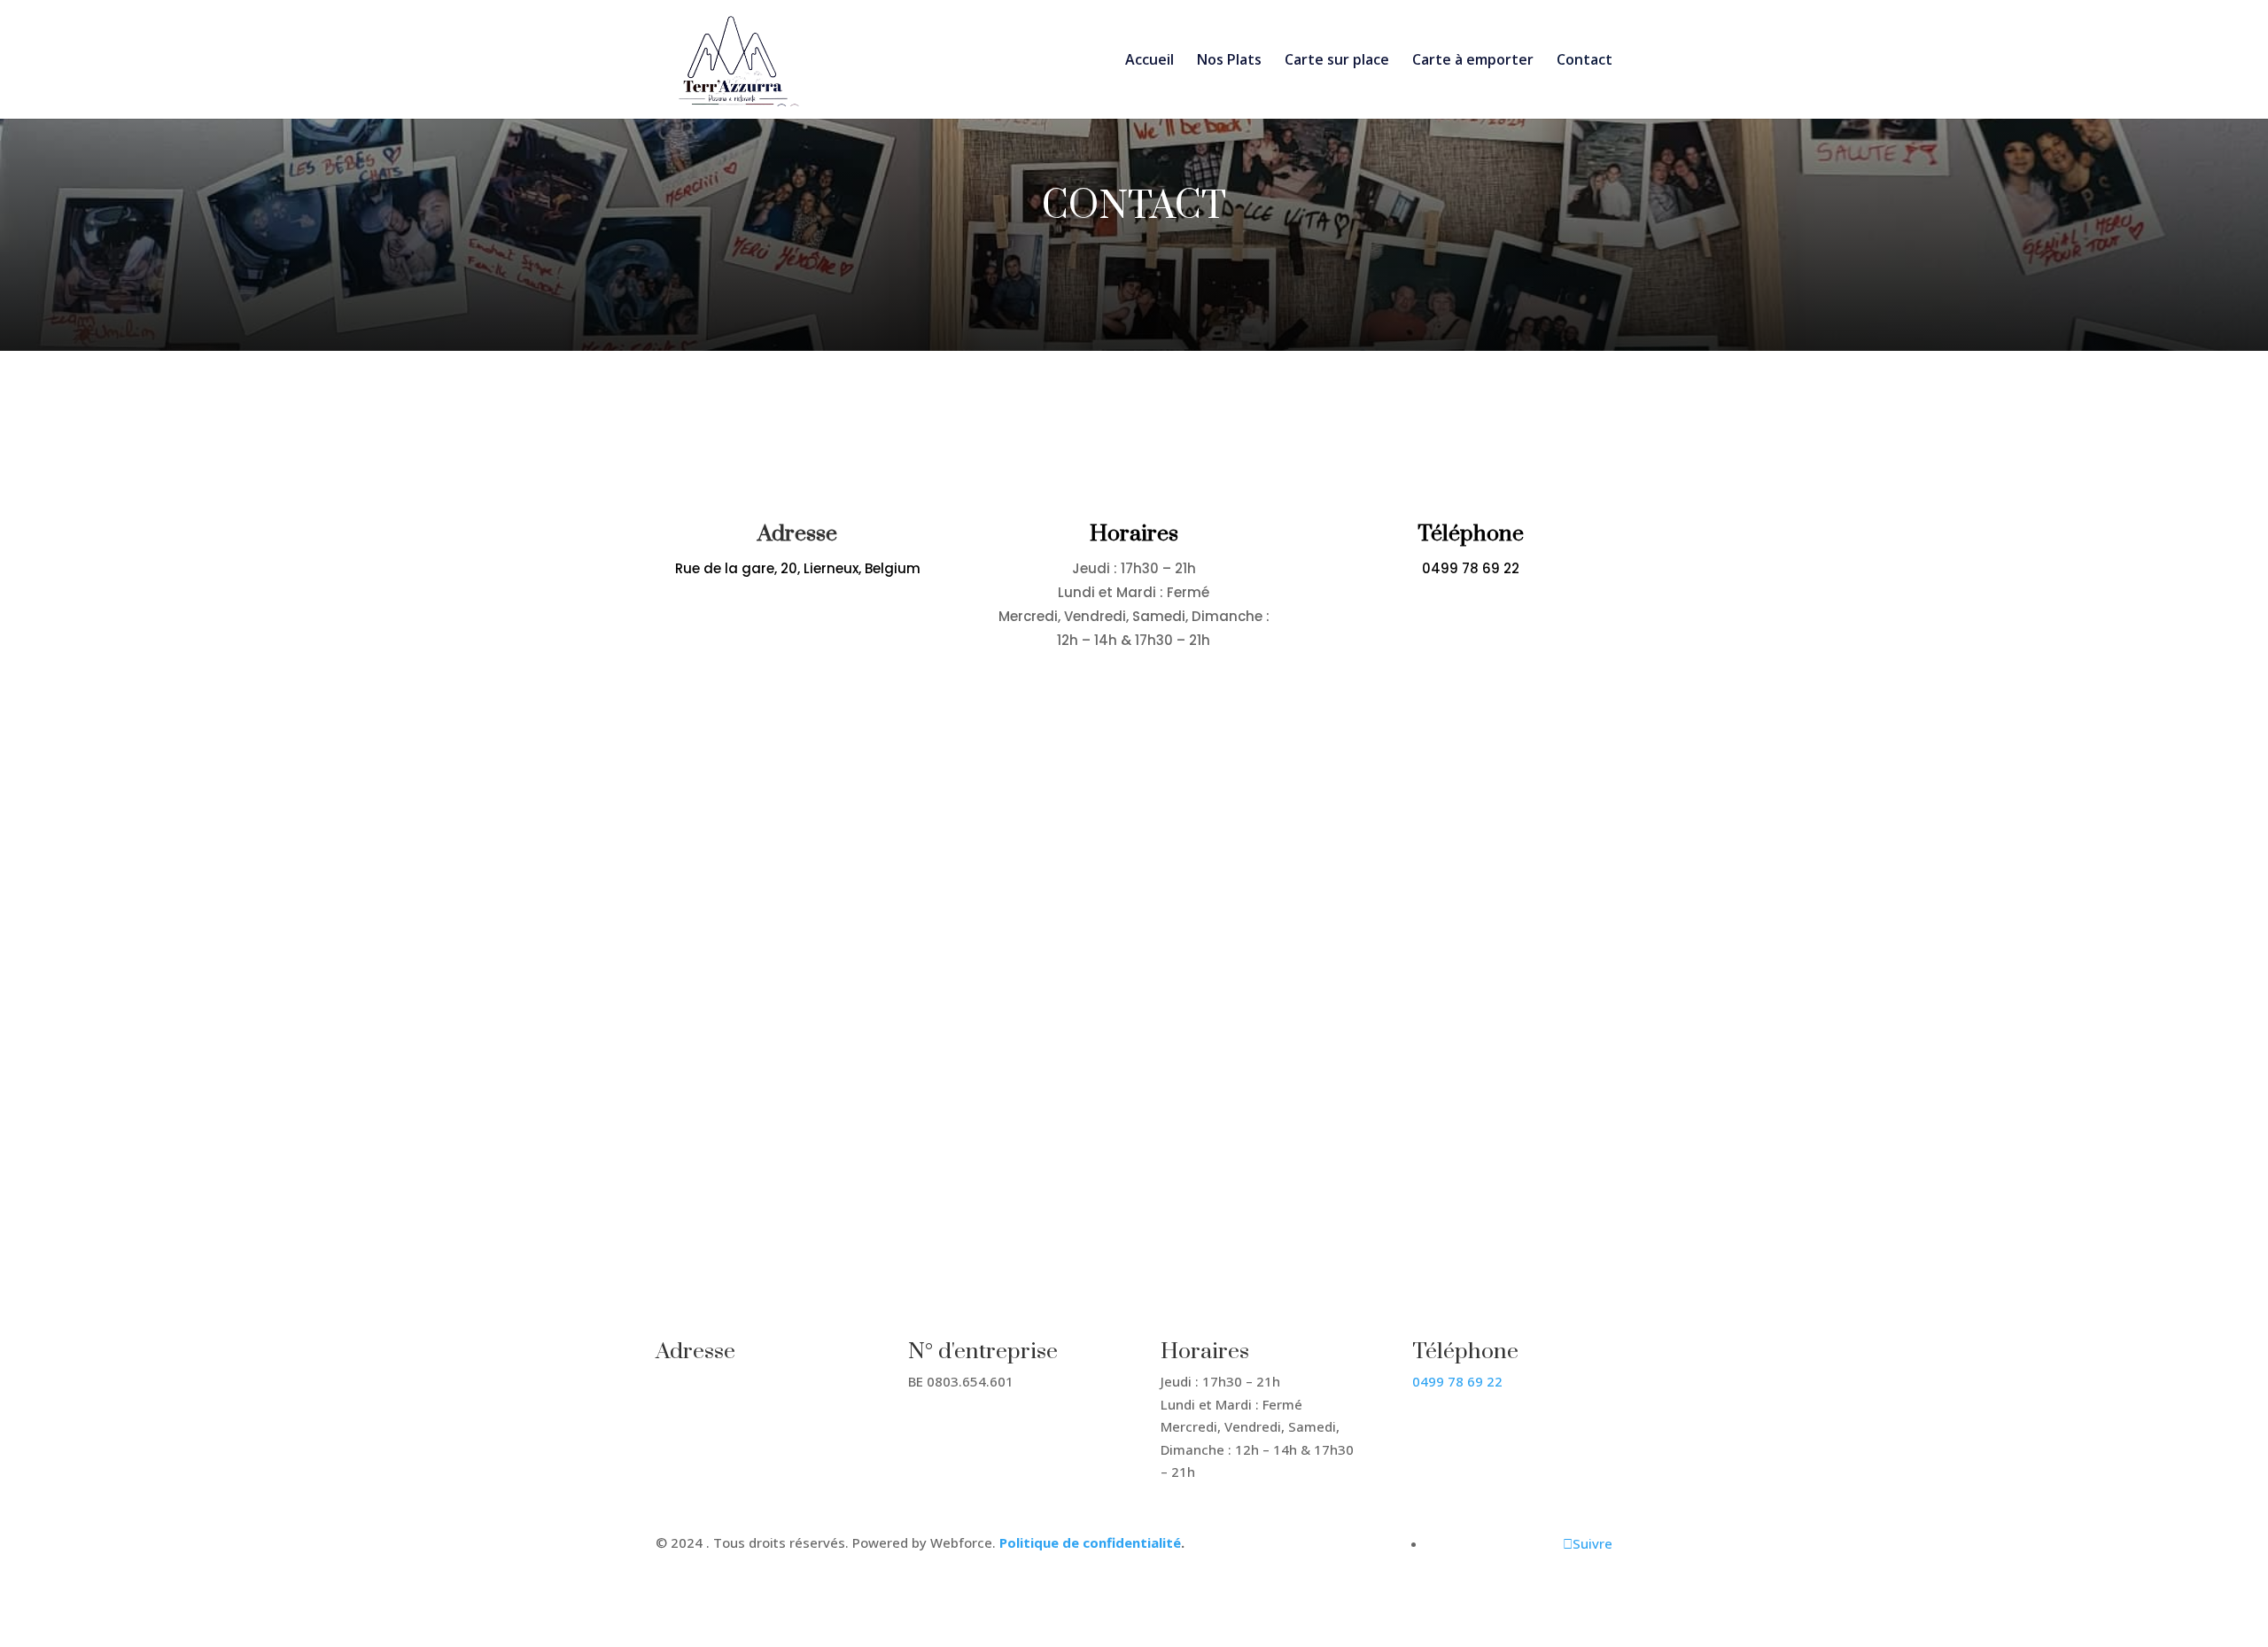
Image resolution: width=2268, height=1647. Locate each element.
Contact (1584, 61)
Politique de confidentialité (1090, 1542)
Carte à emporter (1473, 61)
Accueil (1150, 61)
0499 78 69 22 (1471, 568)
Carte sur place (1337, 61)
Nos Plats (1229, 61)
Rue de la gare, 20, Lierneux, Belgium (798, 568)
